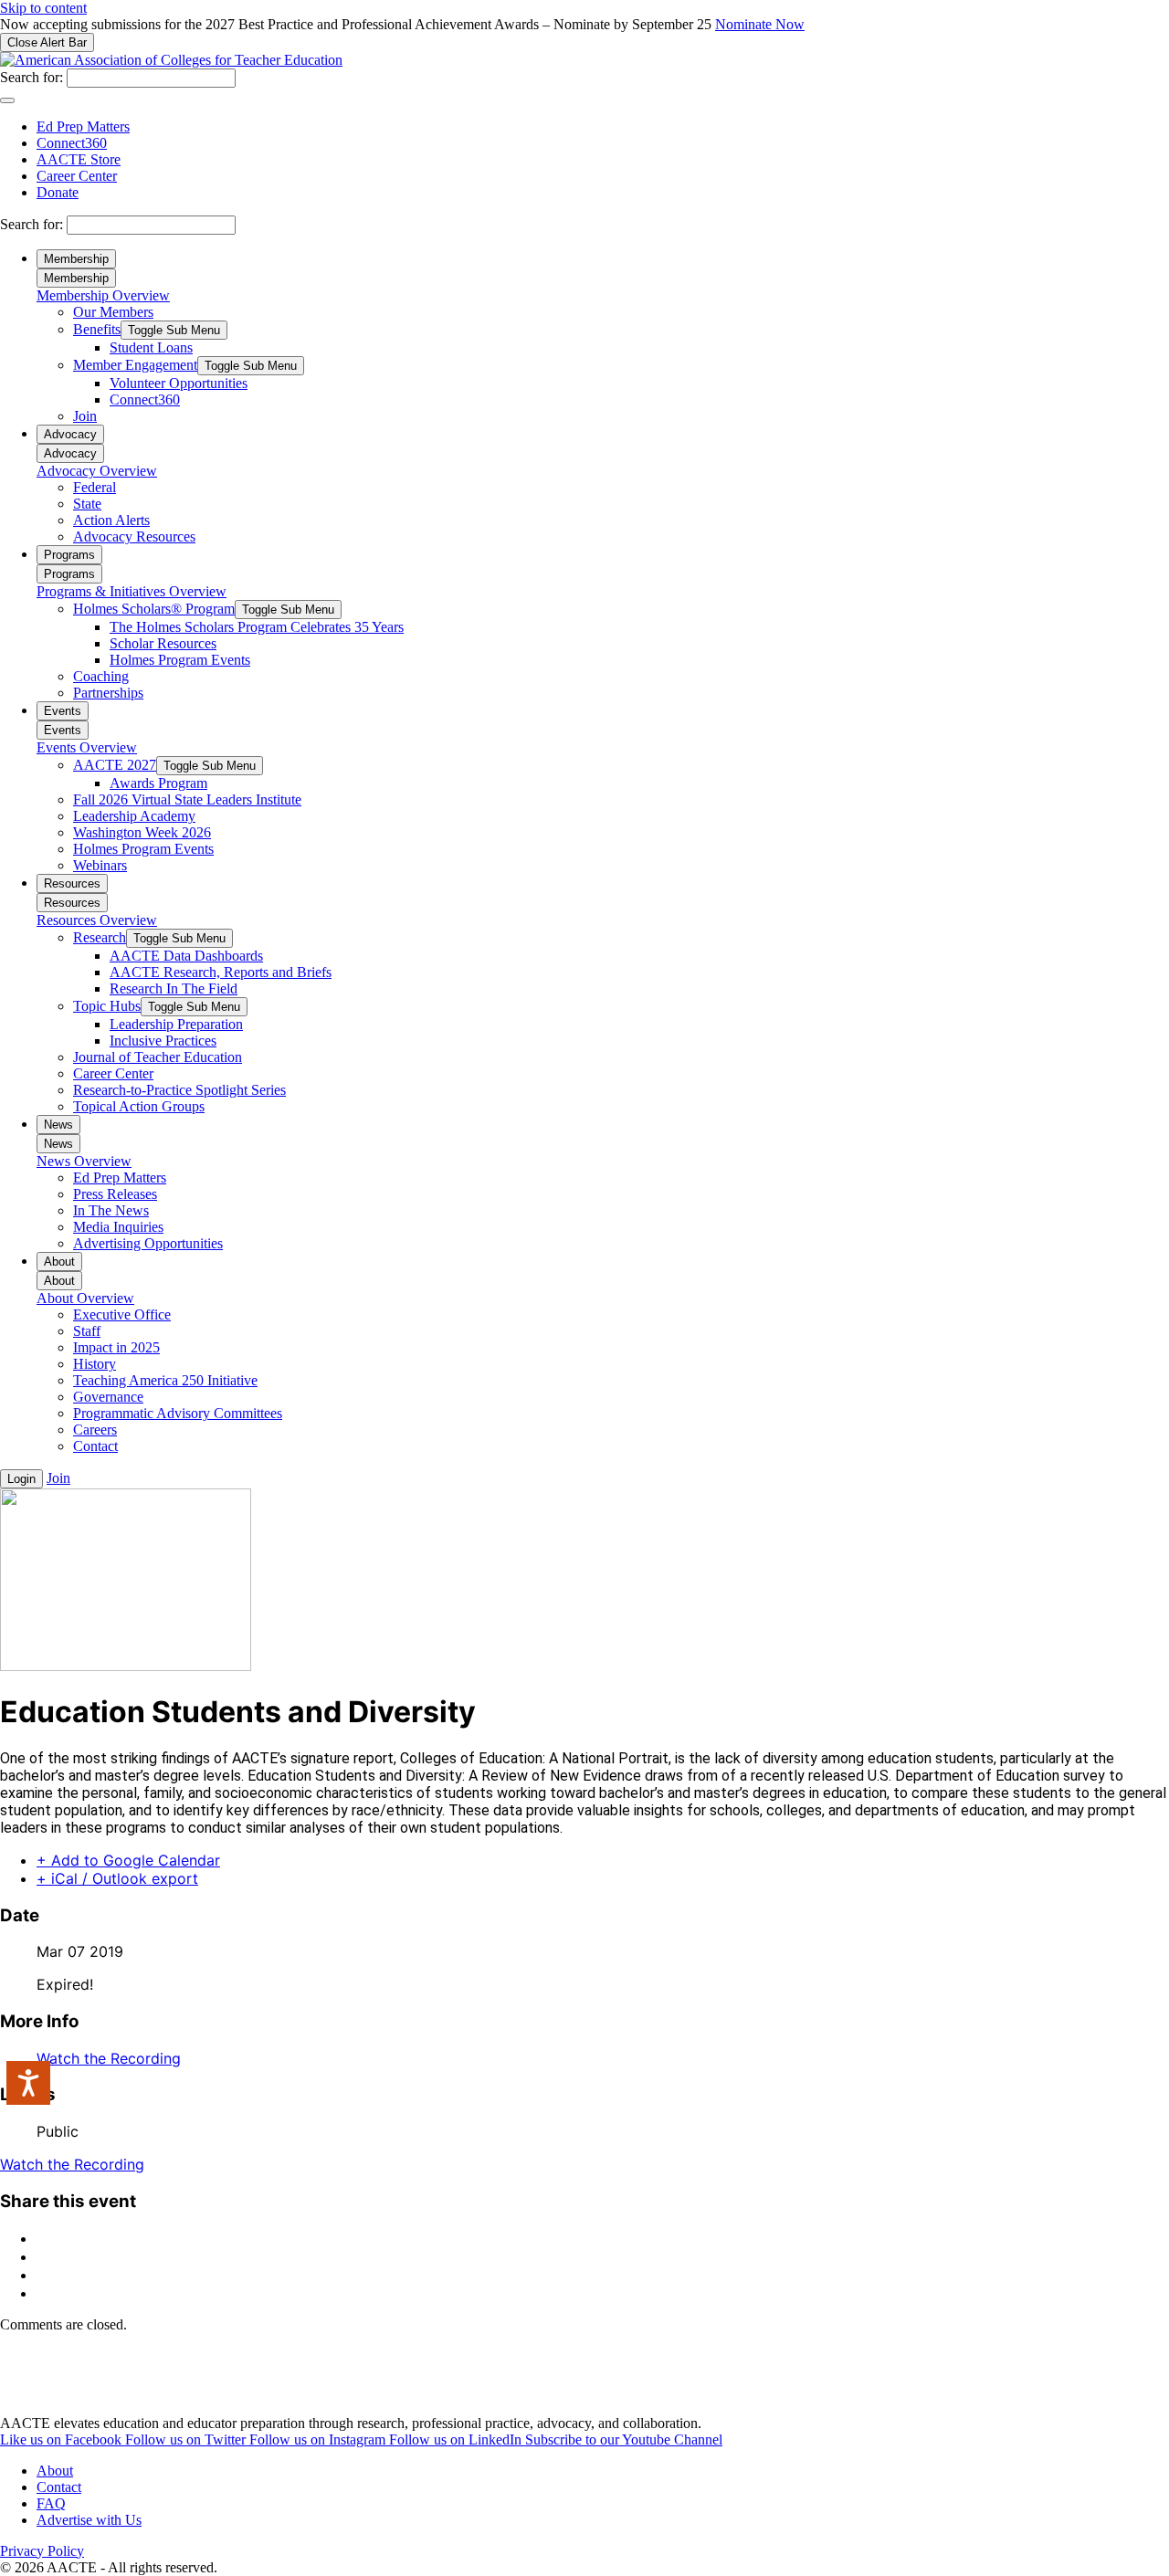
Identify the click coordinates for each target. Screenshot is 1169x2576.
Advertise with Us (89, 2520)
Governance (108, 1397)
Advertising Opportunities (148, 1243)
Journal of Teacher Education (158, 1057)
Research (100, 937)
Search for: (32, 77)
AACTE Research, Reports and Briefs (221, 972)
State (87, 504)
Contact (95, 1446)
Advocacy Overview (97, 471)
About (59, 1262)
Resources (72, 883)
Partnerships (108, 693)
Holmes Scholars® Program (154, 609)
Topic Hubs (107, 1006)
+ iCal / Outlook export (117, 1878)
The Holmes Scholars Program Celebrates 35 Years (257, 627)
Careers (95, 1430)
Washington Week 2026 (142, 832)
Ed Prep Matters (83, 126)
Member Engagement (135, 365)
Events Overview (87, 747)
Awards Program (158, 783)
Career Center (77, 176)
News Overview (84, 1161)
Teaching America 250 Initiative (165, 1380)
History (95, 1364)
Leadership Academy (134, 816)
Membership (76, 259)
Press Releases (115, 1194)
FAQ (51, 2503)
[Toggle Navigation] (7, 100)
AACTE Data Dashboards (186, 956)
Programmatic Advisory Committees (178, 1413)
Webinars (100, 865)
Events (63, 711)
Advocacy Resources (134, 536)
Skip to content (43, 8)
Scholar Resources (163, 643)
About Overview (85, 1298)
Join (85, 416)
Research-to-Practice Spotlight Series (179, 1090)
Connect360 (72, 143)
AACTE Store (79, 159)
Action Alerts (111, 520)
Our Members (113, 312)
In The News (111, 1210)
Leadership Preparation (176, 1024)
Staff (87, 1331)
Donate (58, 192)
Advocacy (70, 434)
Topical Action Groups (139, 1106)
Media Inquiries (118, 1227)
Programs (69, 555)
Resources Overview (97, 920)
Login (21, 1479)
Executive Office (122, 1314)
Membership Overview (103, 295)
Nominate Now (760, 24)
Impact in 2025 (116, 1347)
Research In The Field (174, 988)
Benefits (97, 329)
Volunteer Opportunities (179, 383)
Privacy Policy (42, 2551)
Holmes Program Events (180, 660)
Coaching (101, 676)
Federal (95, 487)
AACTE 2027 (115, 765)
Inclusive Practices (163, 1041)
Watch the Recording (109, 2058)
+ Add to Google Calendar (128, 1860)
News (58, 1125)
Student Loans (151, 347)
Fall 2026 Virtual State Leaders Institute (187, 799)
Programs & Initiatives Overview (132, 591)
